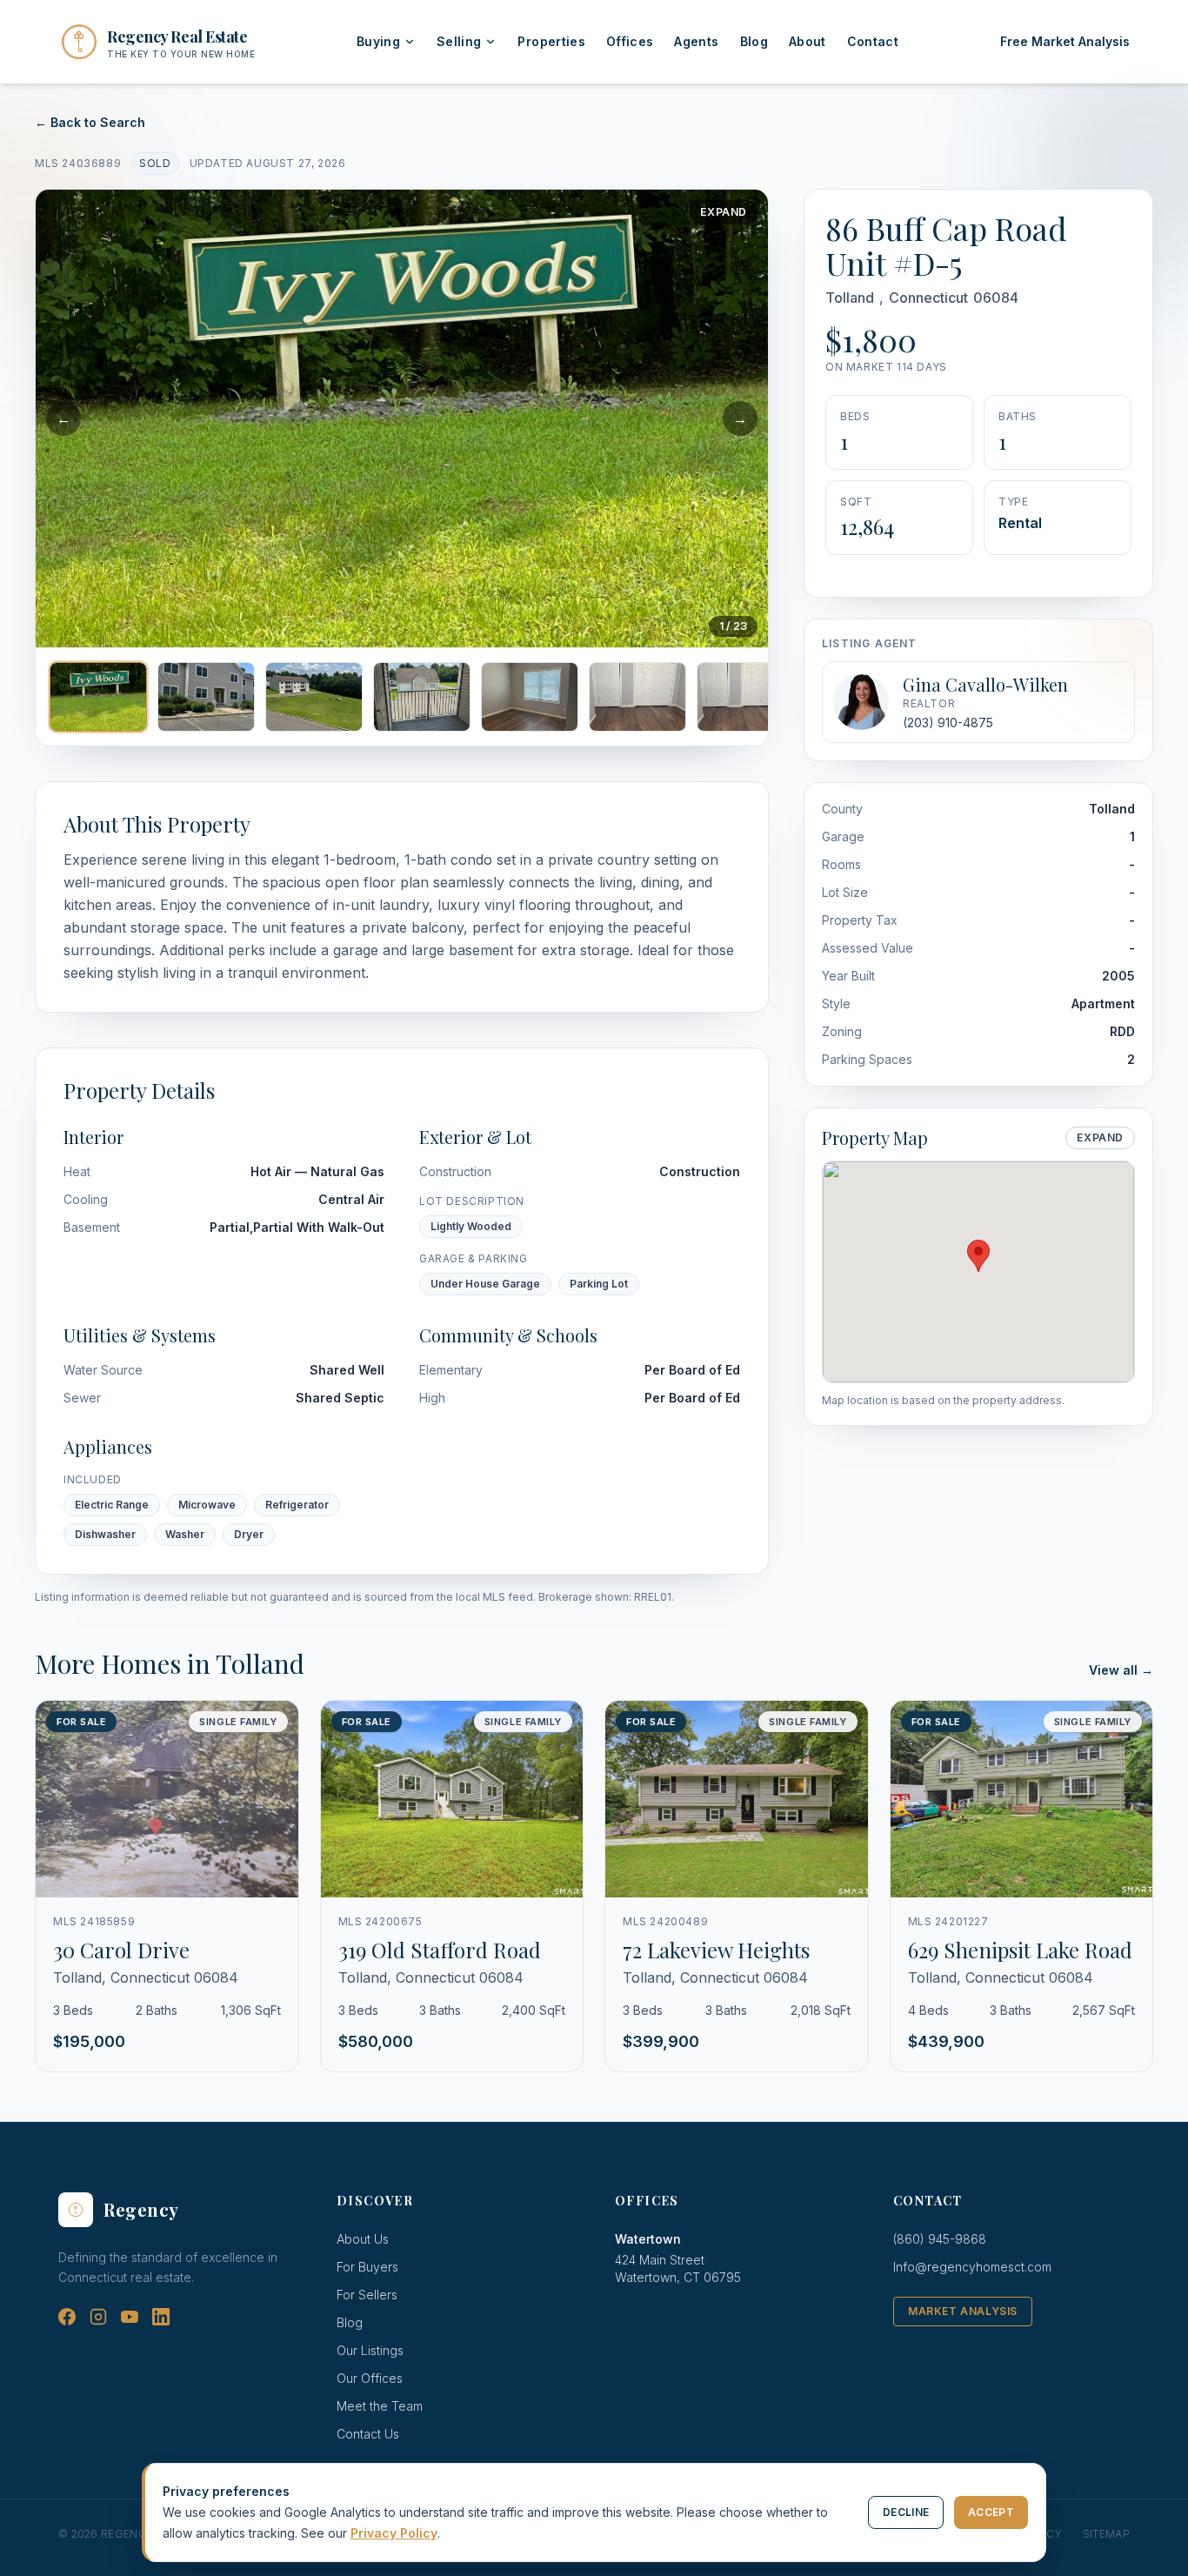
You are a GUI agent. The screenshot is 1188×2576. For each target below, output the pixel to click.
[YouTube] (130, 2317)
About (808, 41)
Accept (991, 2512)
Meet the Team (380, 2406)
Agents (696, 41)
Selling (459, 41)
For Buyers (367, 2267)
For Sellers (367, 2295)
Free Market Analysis (1065, 41)
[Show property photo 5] (530, 697)
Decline (906, 2512)
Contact (873, 41)
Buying (378, 41)
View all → (1121, 1670)
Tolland (850, 298)
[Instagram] (98, 2317)
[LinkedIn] (161, 2317)
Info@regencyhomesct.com (972, 2267)
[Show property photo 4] (422, 697)
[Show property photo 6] (637, 697)
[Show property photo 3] (314, 697)
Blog (754, 41)
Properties (551, 41)
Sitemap (1106, 2534)
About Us (363, 2239)
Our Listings (370, 2350)
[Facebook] (67, 2317)
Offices (630, 41)
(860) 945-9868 (940, 2239)
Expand (724, 212)
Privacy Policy (394, 2533)
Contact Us (368, 2434)
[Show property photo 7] (745, 697)
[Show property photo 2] (206, 697)
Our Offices (370, 2378)
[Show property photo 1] (98, 697)
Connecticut (928, 298)
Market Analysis (963, 2311)
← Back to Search (90, 122)
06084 (996, 298)
